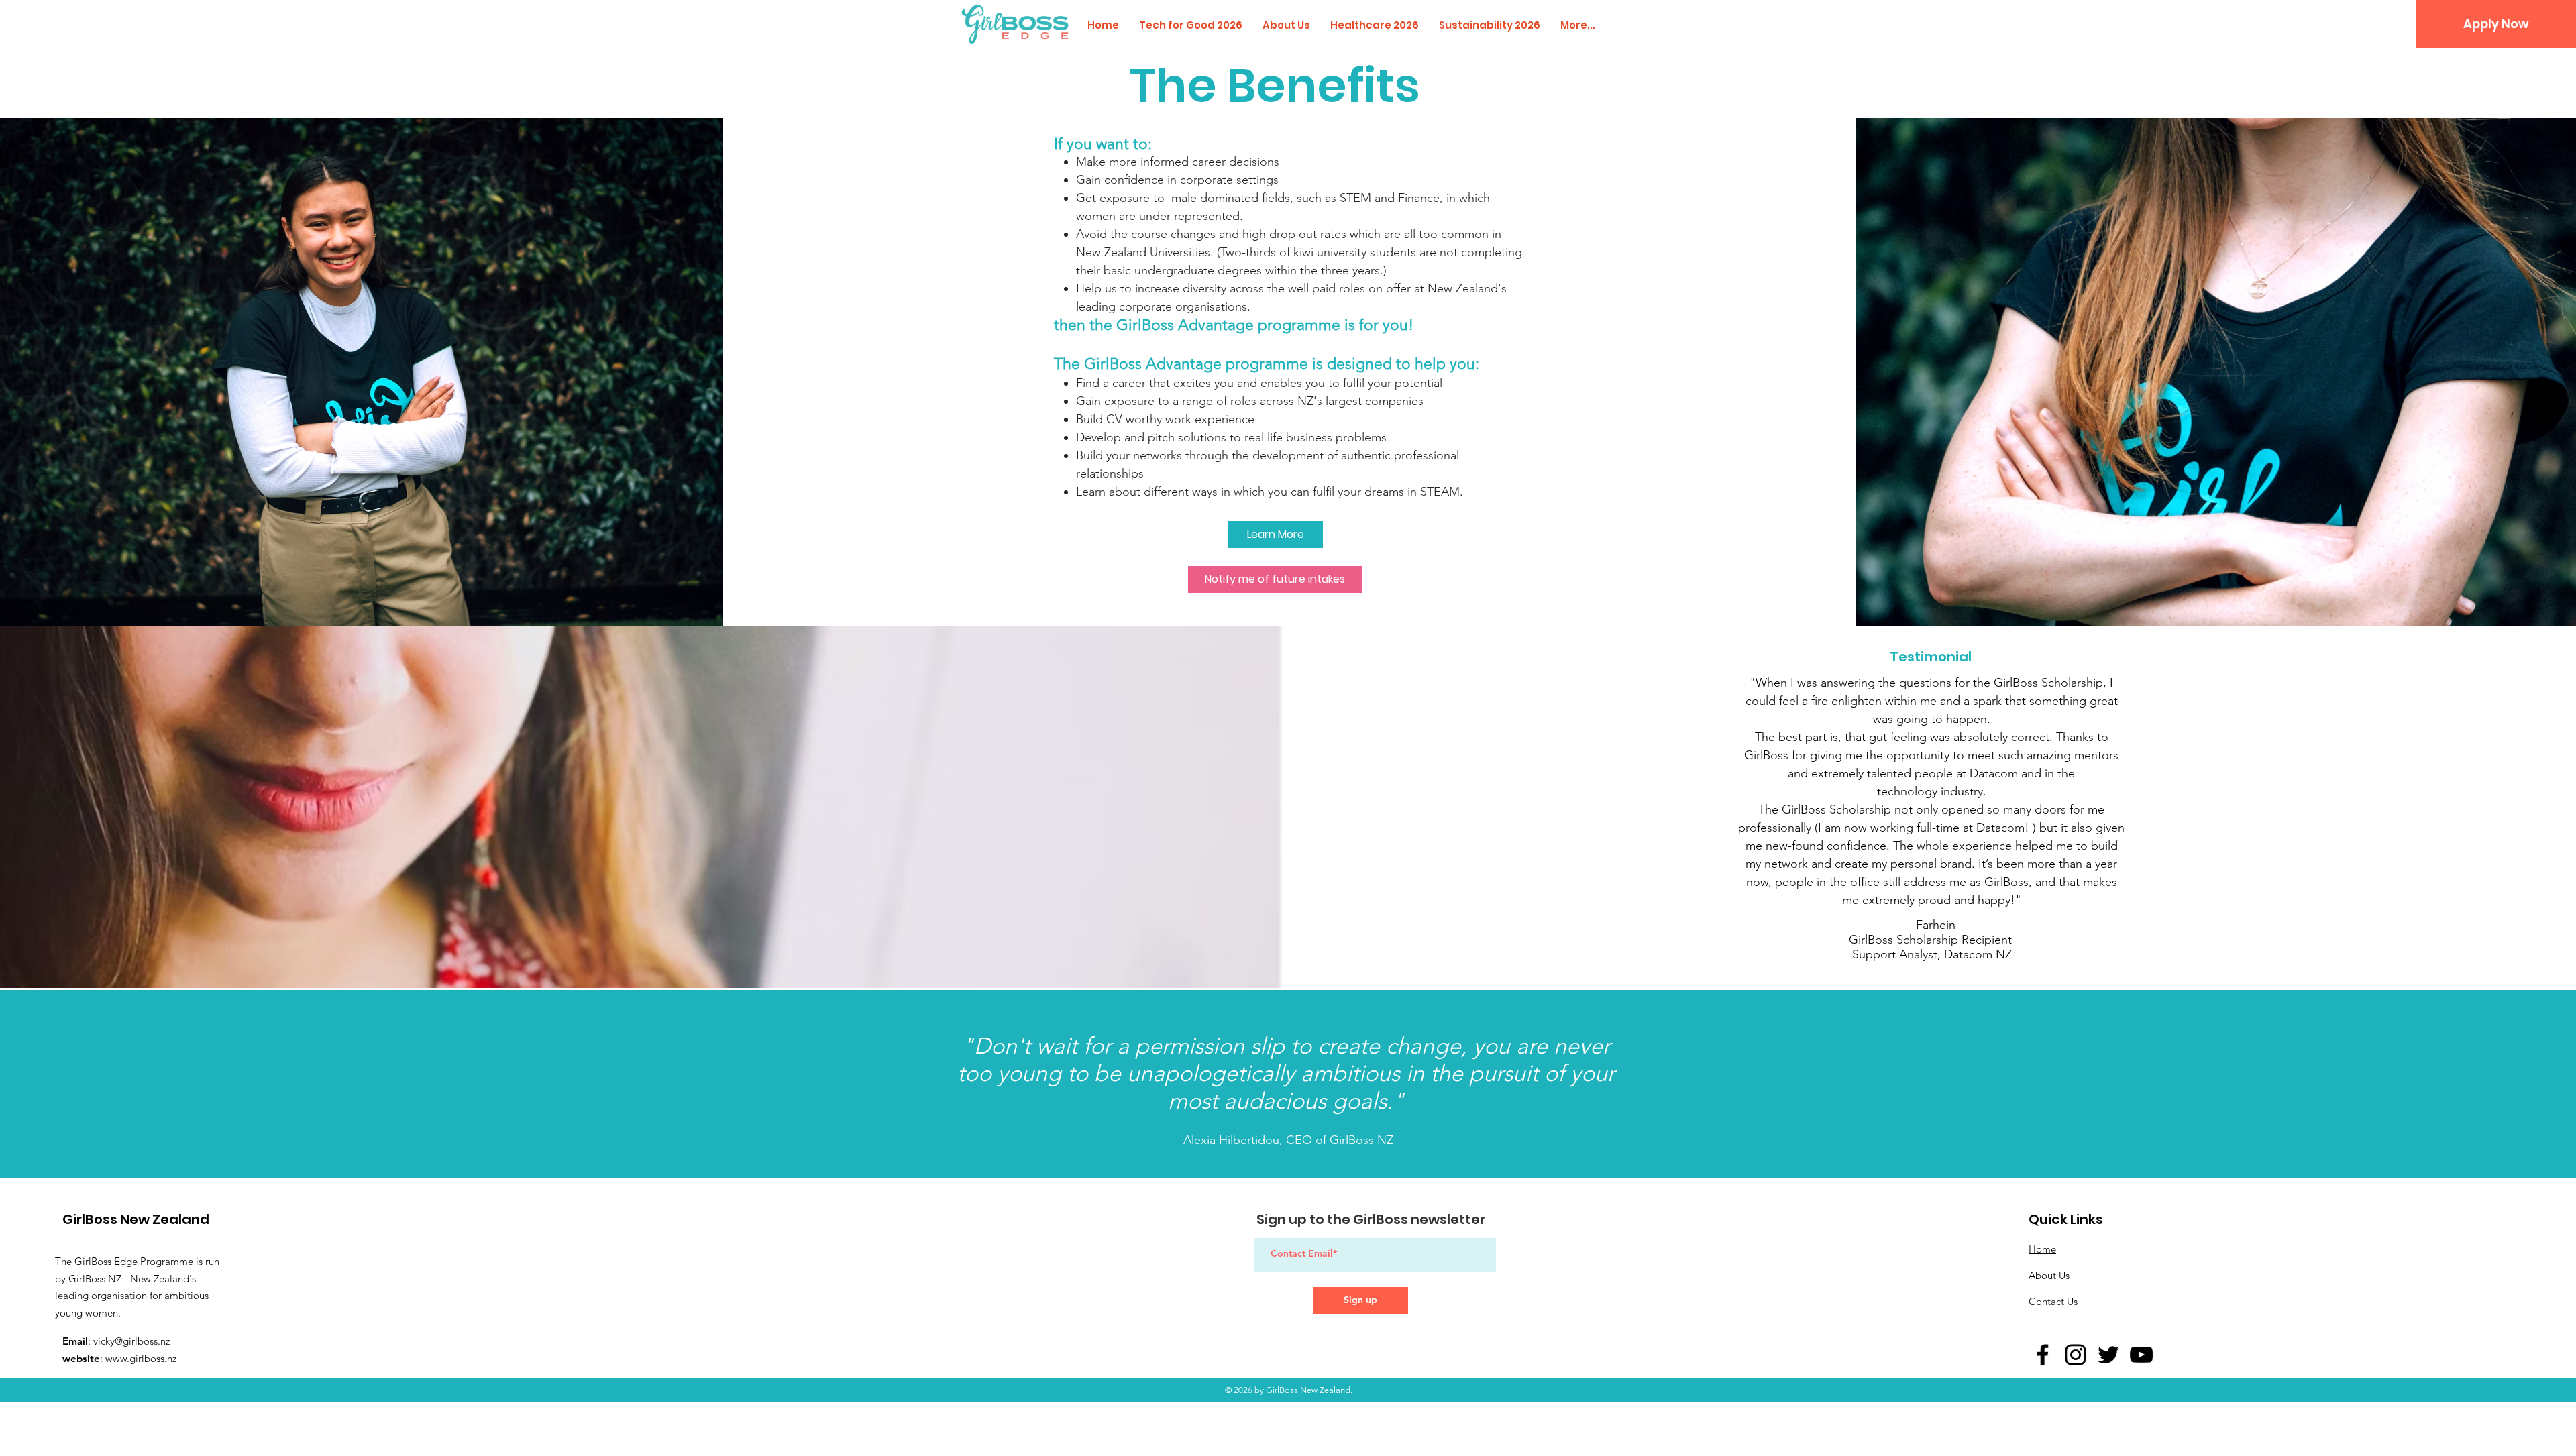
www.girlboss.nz (141, 1358)
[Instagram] (2076, 1355)
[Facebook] (2043, 1355)
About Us (2049, 1275)
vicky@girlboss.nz (131, 1341)
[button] (2496, 24)
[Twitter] (2108, 1355)
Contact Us (2053, 1301)
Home (2042, 1249)
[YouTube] (2141, 1355)
